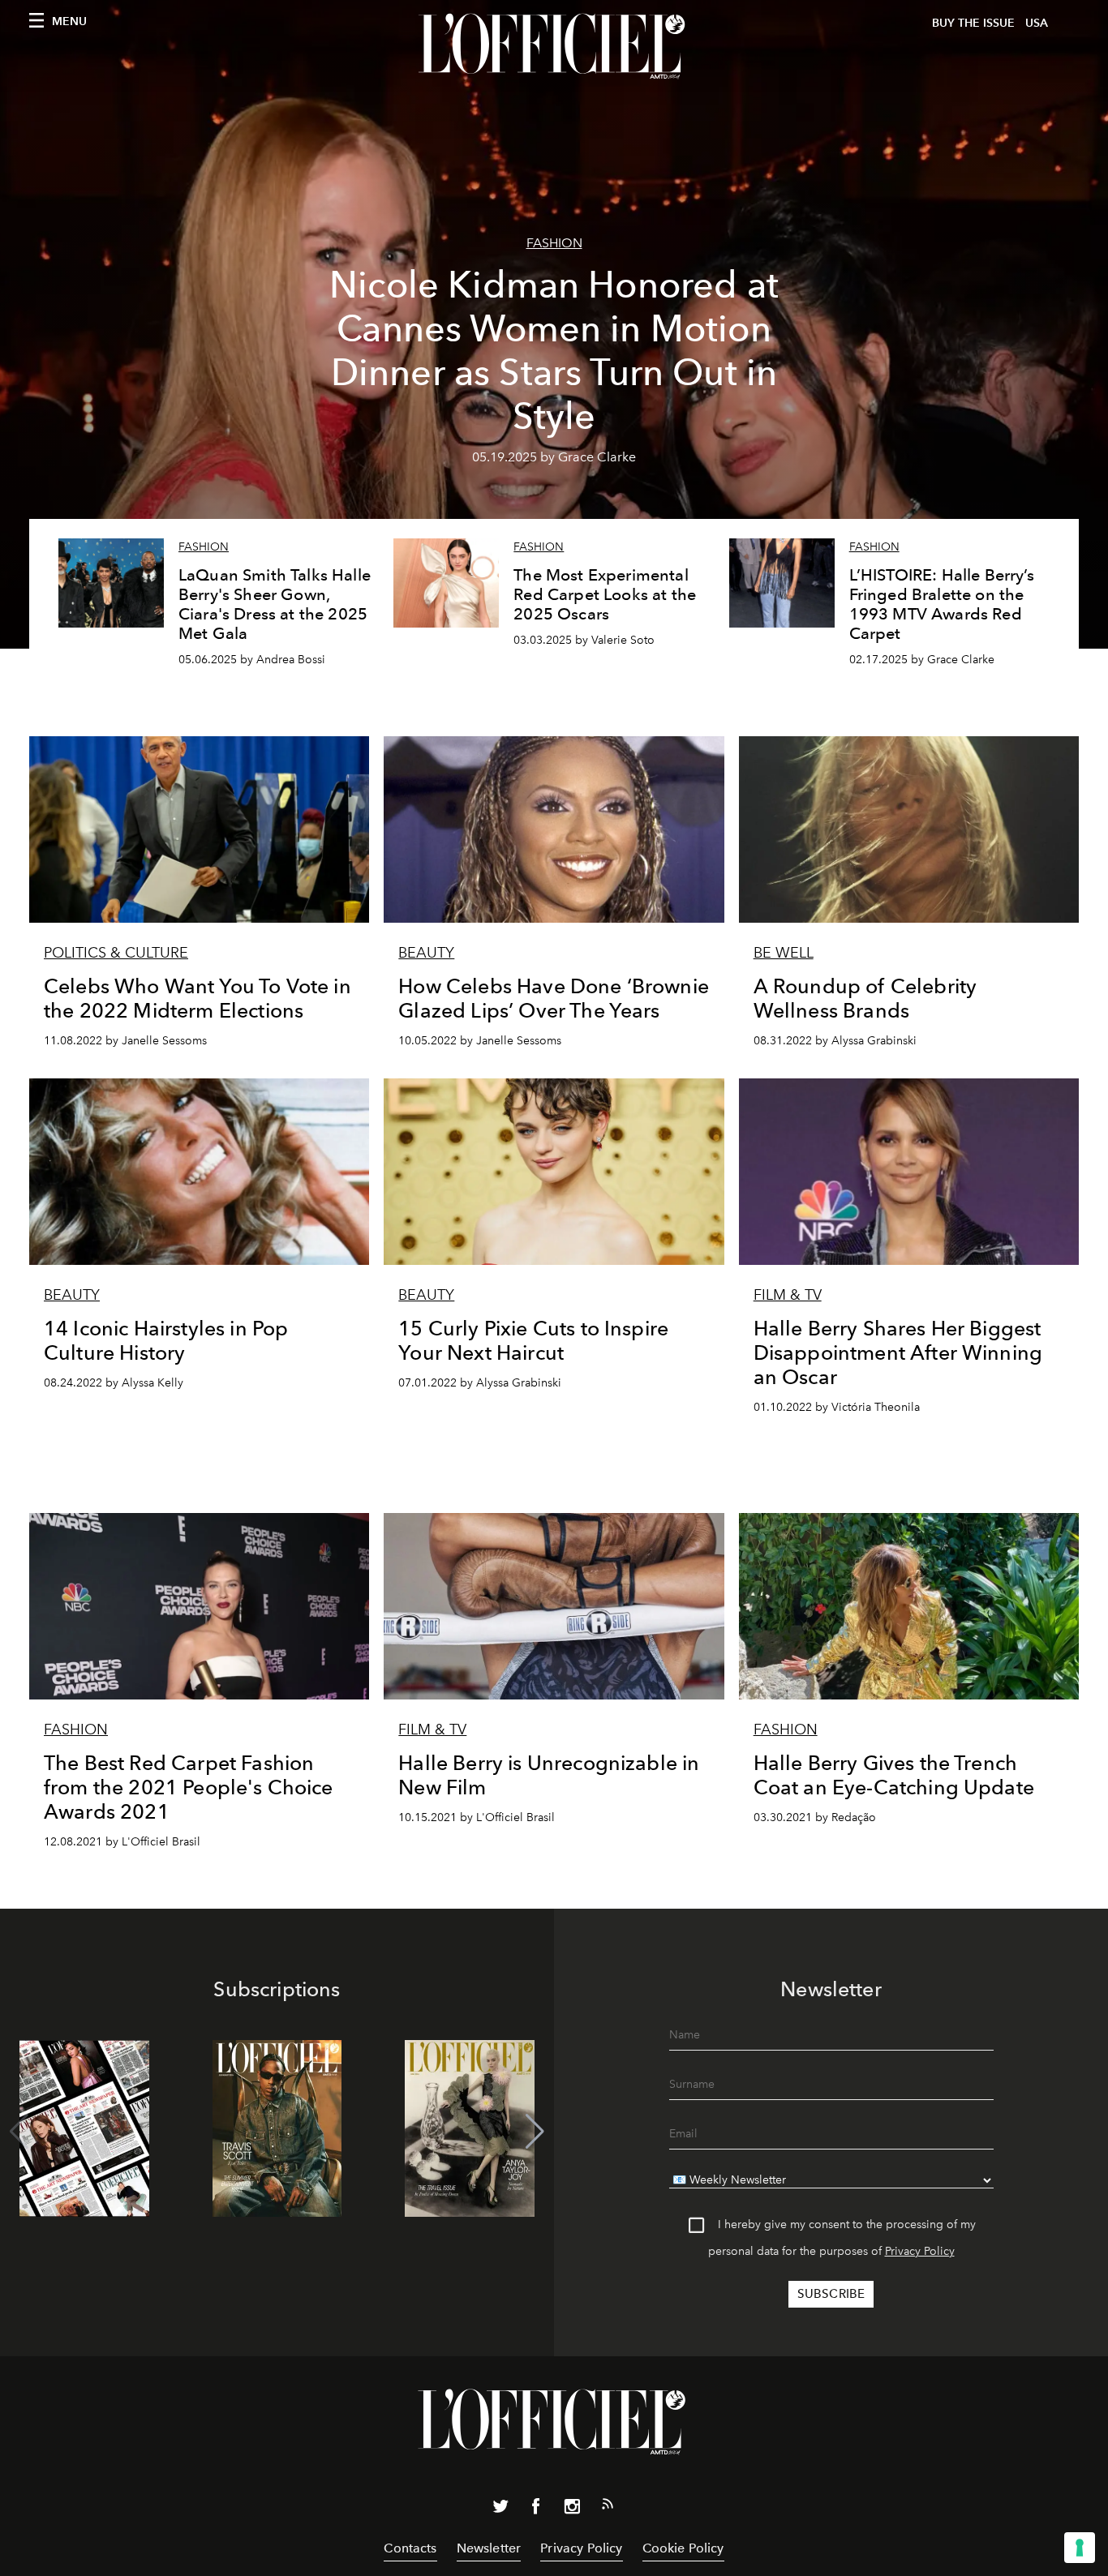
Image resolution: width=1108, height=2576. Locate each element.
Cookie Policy (683, 2548)
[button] (535, 2132)
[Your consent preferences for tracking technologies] (1080, 2548)
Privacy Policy (920, 2251)
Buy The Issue (973, 23)
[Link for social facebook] (536, 2510)
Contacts (410, 2548)
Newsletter (489, 2548)
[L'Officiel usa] (554, 46)
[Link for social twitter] (500, 2510)
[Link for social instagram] (572, 2510)
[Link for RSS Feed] (608, 2507)
